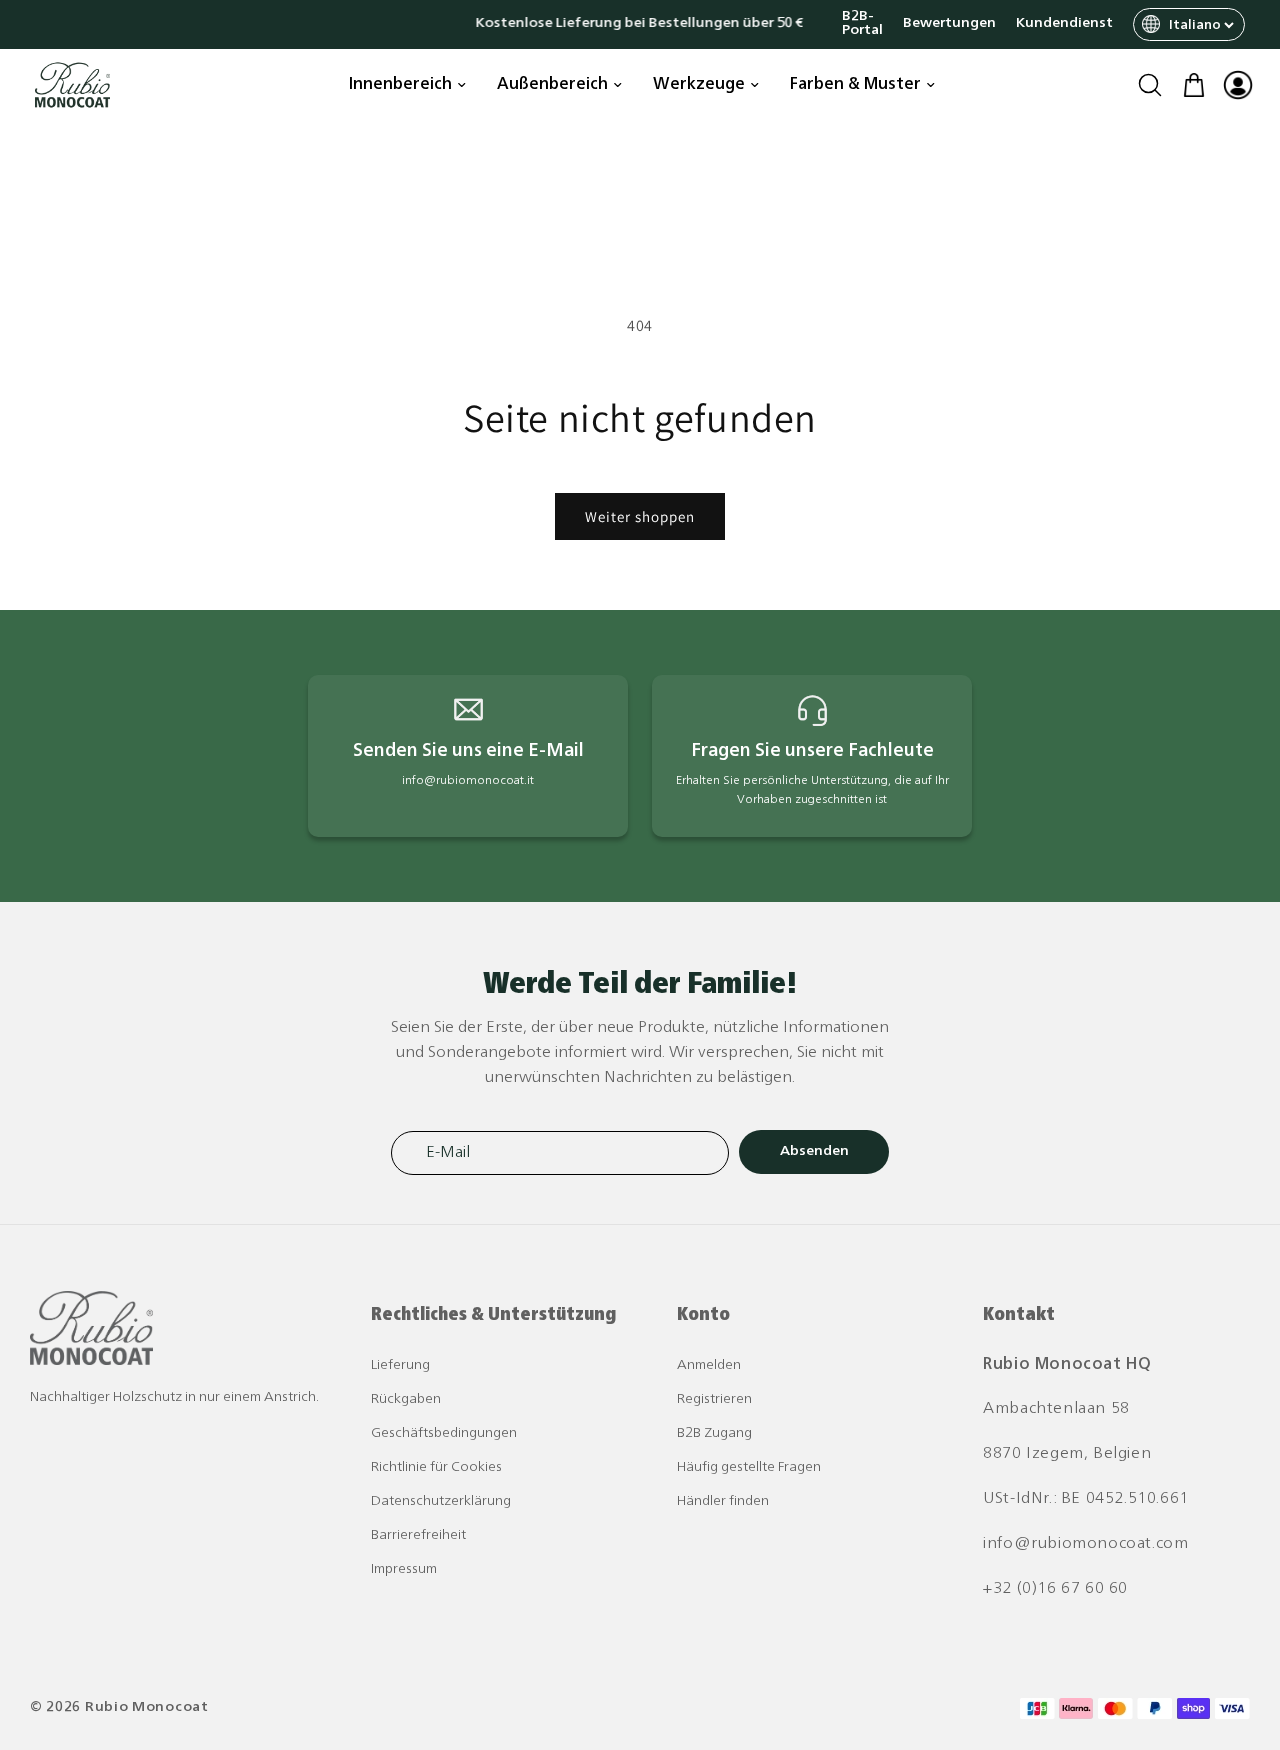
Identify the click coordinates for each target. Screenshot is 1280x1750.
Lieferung (400, 1365)
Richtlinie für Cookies (436, 1467)
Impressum (404, 1569)
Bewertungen (949, 24)
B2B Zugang (714, 1433)
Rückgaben (406, 1399)
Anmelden (709, 1365)
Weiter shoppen (640, 516)
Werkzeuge (699, 85)
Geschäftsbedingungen (444, 1433)
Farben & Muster (855, 85)
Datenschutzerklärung (441, 1501)
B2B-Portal (862, 24)
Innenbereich (400, 85)
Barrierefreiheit (418, 1535)
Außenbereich (552, 85)
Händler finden (723, 1501)
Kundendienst (1064, 24)
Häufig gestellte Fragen (749, 1467)
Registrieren (714, 1399)
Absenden (814, 1151)
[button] (1150, 85)
